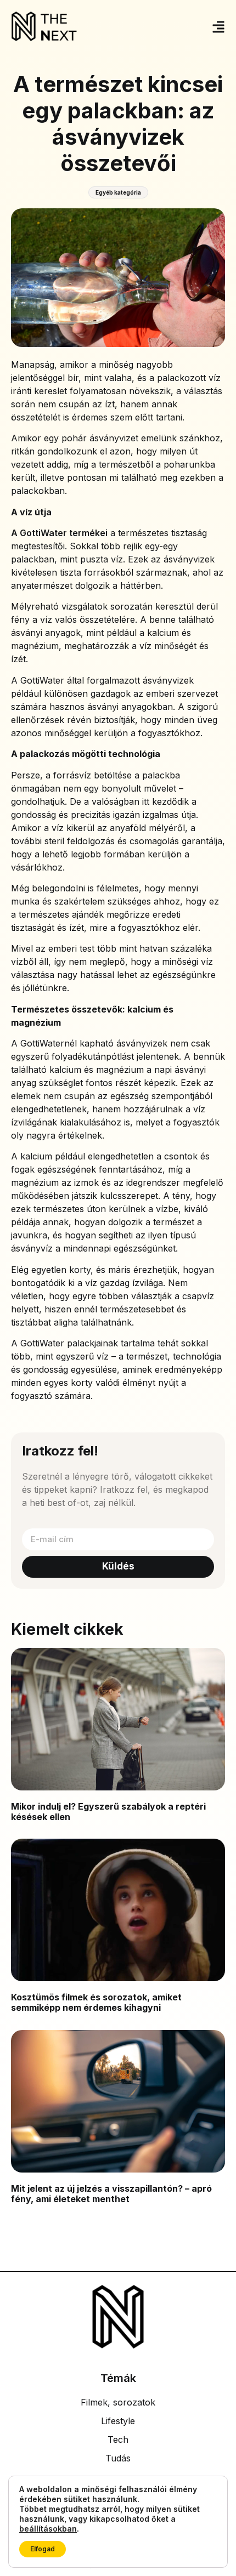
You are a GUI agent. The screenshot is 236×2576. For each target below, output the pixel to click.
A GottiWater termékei (59, 533)
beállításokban (48, 2529)
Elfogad (43, 2549)
